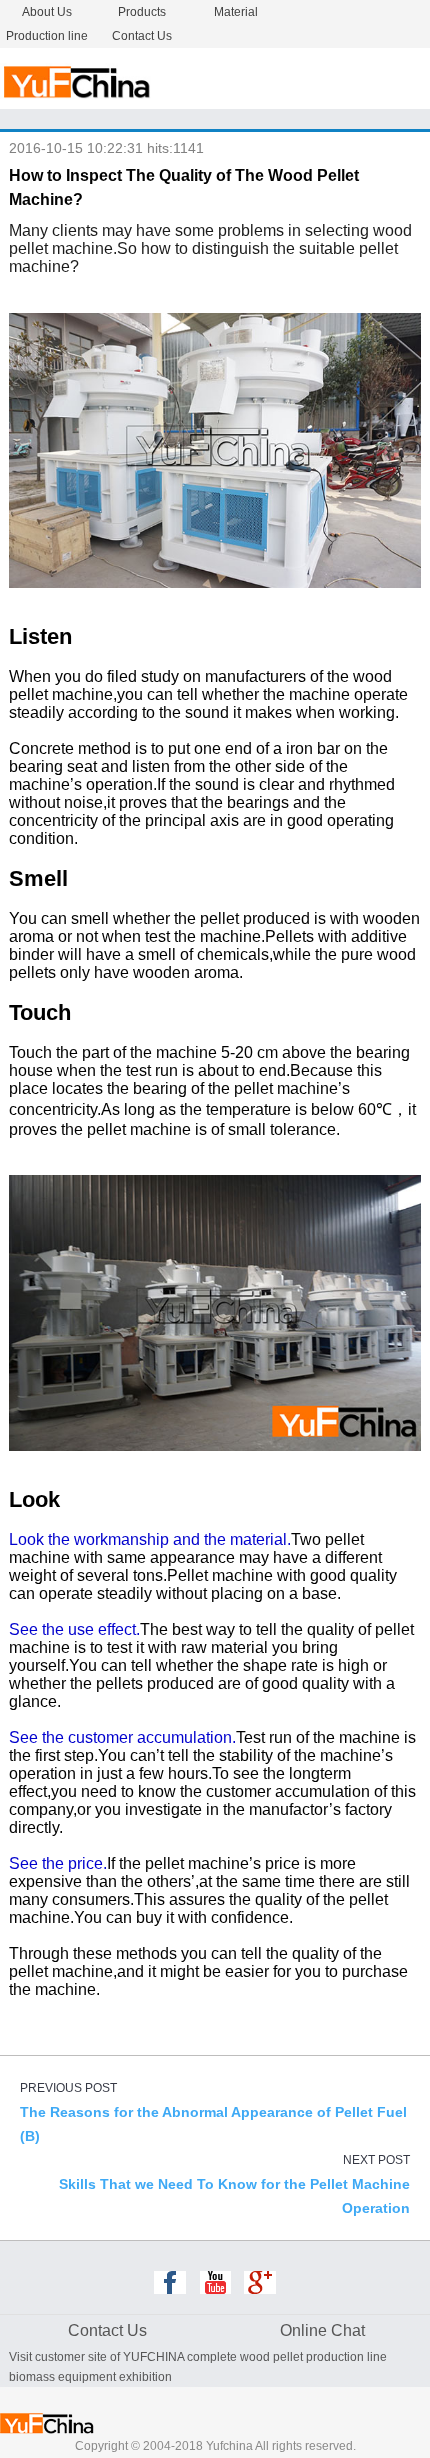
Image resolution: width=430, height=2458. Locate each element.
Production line (47, 36)
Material (236, 12)
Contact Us (142, 36)
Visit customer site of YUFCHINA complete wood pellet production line (198, 2357)
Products (142, 12)
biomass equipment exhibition (90, 2377)
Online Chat (322, 2330)
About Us (47, 12)
